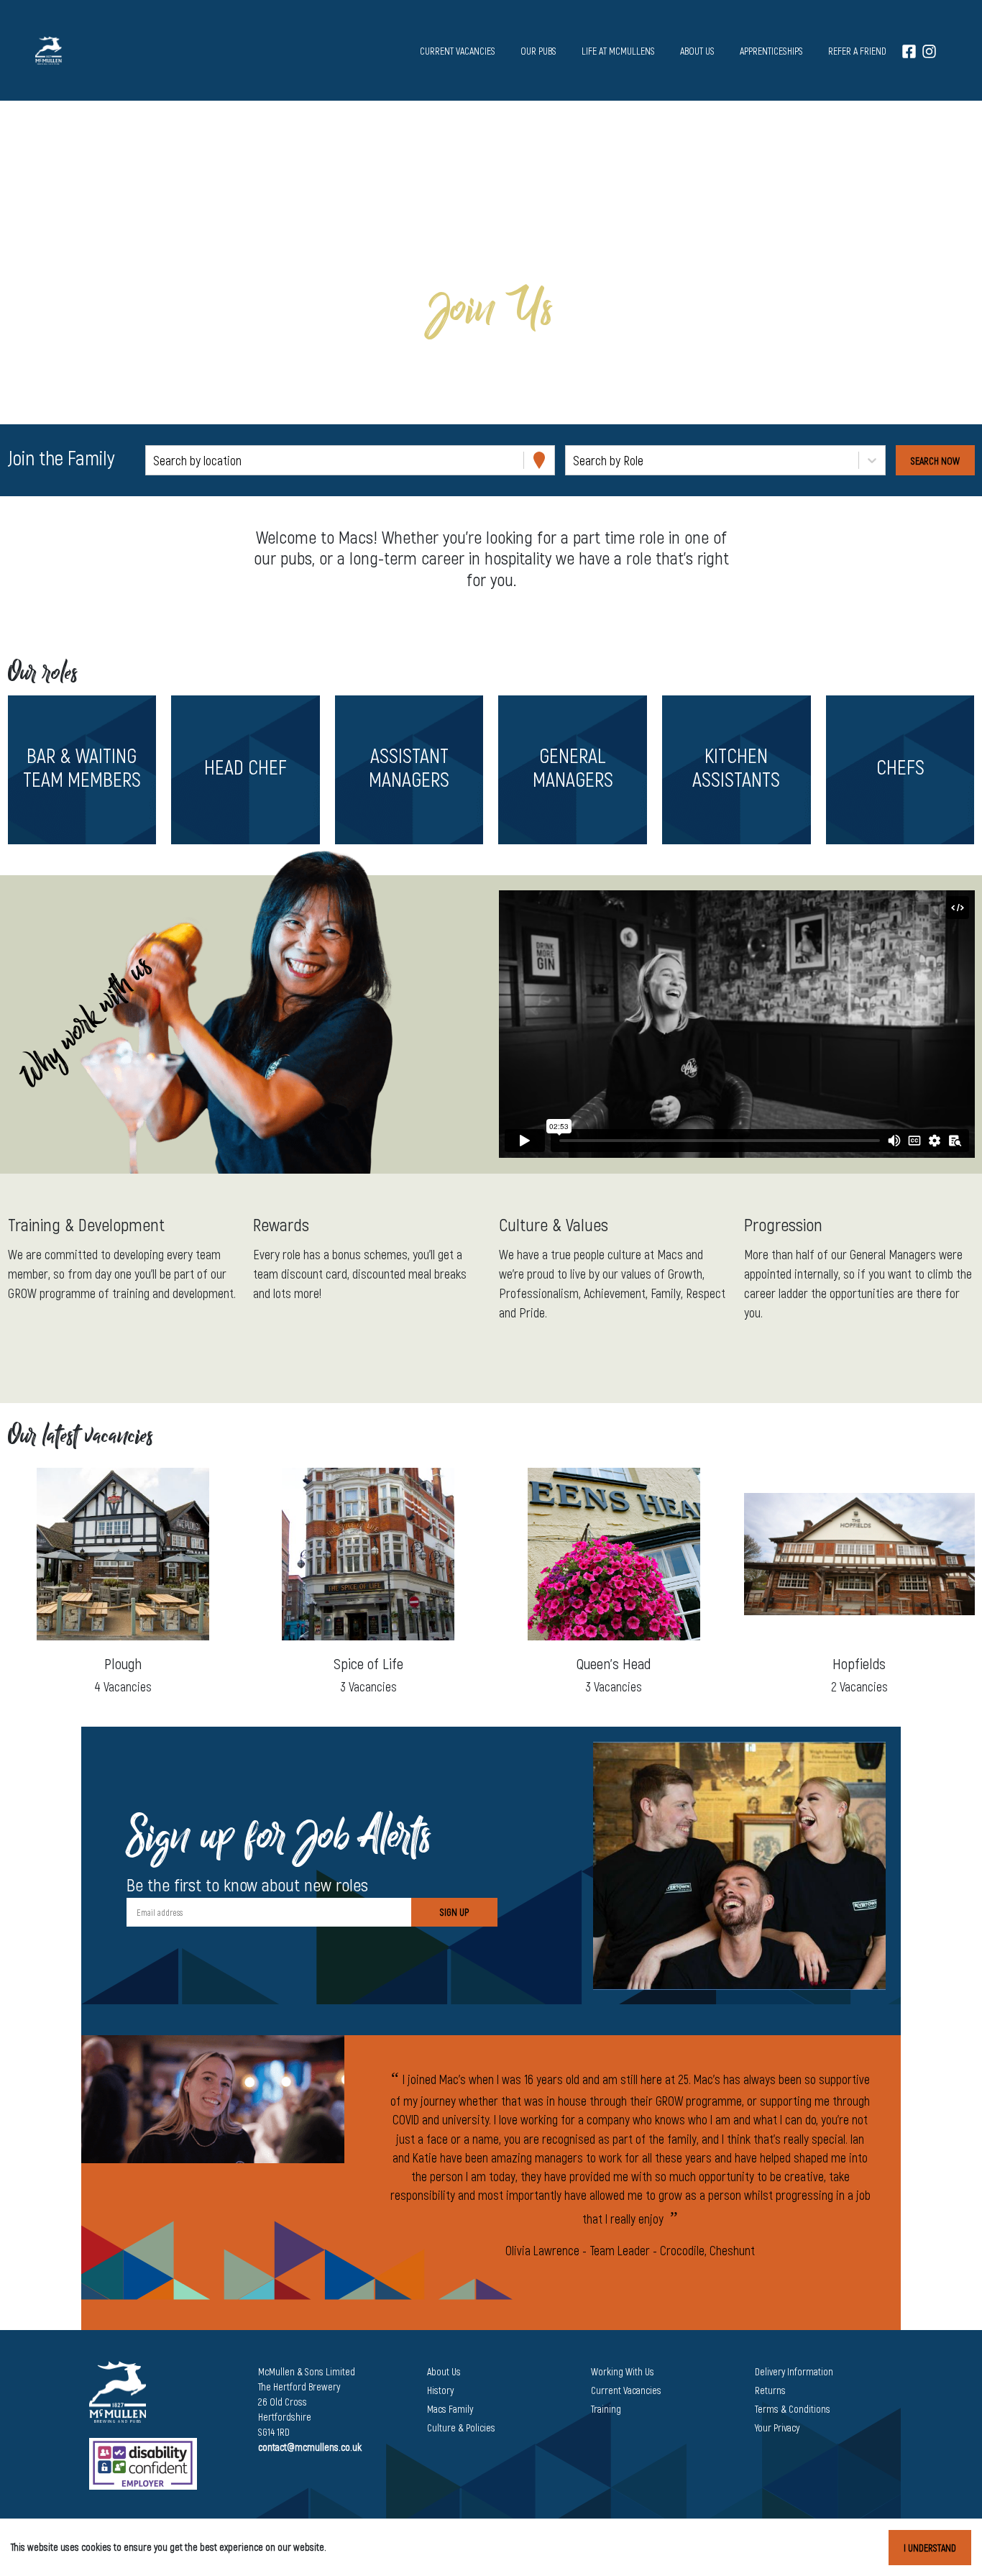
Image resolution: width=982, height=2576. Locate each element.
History (440, 2390)
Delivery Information (794, 2371)
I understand (930, 2548)
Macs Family (450, 2409)
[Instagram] (929, 51)
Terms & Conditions (793, 2409)
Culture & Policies (461, 2427)
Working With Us (623, 2371)
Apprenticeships (771, 51)
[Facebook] (909, 51)
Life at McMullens (618, 51)
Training (606, 2409)
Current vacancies (458, 51)
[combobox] (155, 461)
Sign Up (454, 1912)
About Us (444, 2371)
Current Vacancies (626, 2390)
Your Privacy (777, 2427)
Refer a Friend (857, 51)
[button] (82, 770)
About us (697, 51)
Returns (770, 2390)
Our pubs (538, 51)
